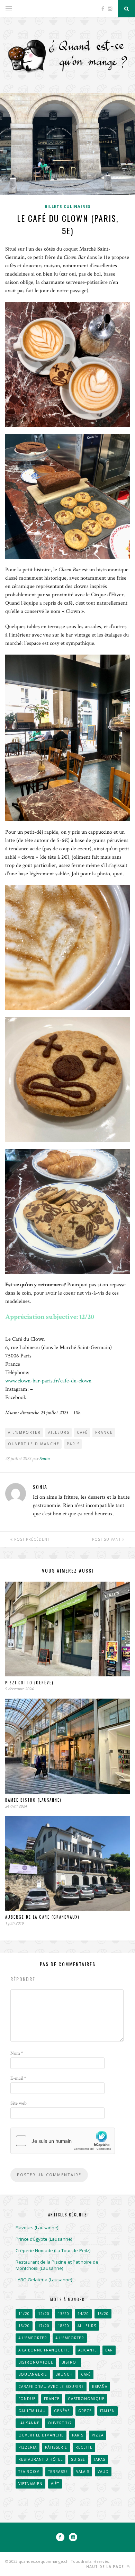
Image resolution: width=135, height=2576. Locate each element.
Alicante (88, 2350)
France (104, 1432)
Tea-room (29, 2472)
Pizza (98, 2435)
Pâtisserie (56, 2447)
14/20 (83, 2314)
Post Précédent (31, 1539)
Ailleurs (59, 1432)
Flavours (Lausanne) (37, 2228)
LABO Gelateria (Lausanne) (44, 2280)
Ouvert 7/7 (60, 2423)
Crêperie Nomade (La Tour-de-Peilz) (53, 2250)
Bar (109, 2350)
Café (82, 1432)
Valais (83, 2472)
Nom (17, 2053)
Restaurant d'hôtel (40, 2459)
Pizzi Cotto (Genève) (29, 1683)
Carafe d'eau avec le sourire (51, 2386)
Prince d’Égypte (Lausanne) (44, 2239)
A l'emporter (24, 1432)
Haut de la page (106, 2567)
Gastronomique (86, 2399)
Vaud (103, 2472)
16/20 (24, 2326)
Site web (19, 2103)
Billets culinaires (68, 206)
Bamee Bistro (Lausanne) (33, 1800)
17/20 (44, 2326)
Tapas (99, 2459)
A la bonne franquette (44, 2350)
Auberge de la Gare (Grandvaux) (42, 1917)
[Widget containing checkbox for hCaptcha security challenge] (63, 2141)
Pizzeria (28, 2447)
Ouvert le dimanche (34, 1444)
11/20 (24, 2314)
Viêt (55, 2484)
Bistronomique (36, 2362)
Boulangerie (33, 2374)
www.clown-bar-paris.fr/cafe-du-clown (48, 1381)
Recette (84, 2447)
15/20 (103, 2314)
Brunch (64, 2374)
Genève (62, 2411)
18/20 (64, 2326)
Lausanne (29, 2423)
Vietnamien (30, 2484)
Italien (107, 2411)
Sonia (45, 1459)
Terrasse (58, 2472)
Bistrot (70, 2362)
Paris (73, 1444)
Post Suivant (107, 1539)
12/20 (44, 2314)
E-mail (18, 2078)
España (100, 2386)
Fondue (27, 2399)
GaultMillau (32, 2411)
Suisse (78, 2459)
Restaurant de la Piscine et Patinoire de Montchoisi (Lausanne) (57, 2265)
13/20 (64, 2314)
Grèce (85, 2411)
